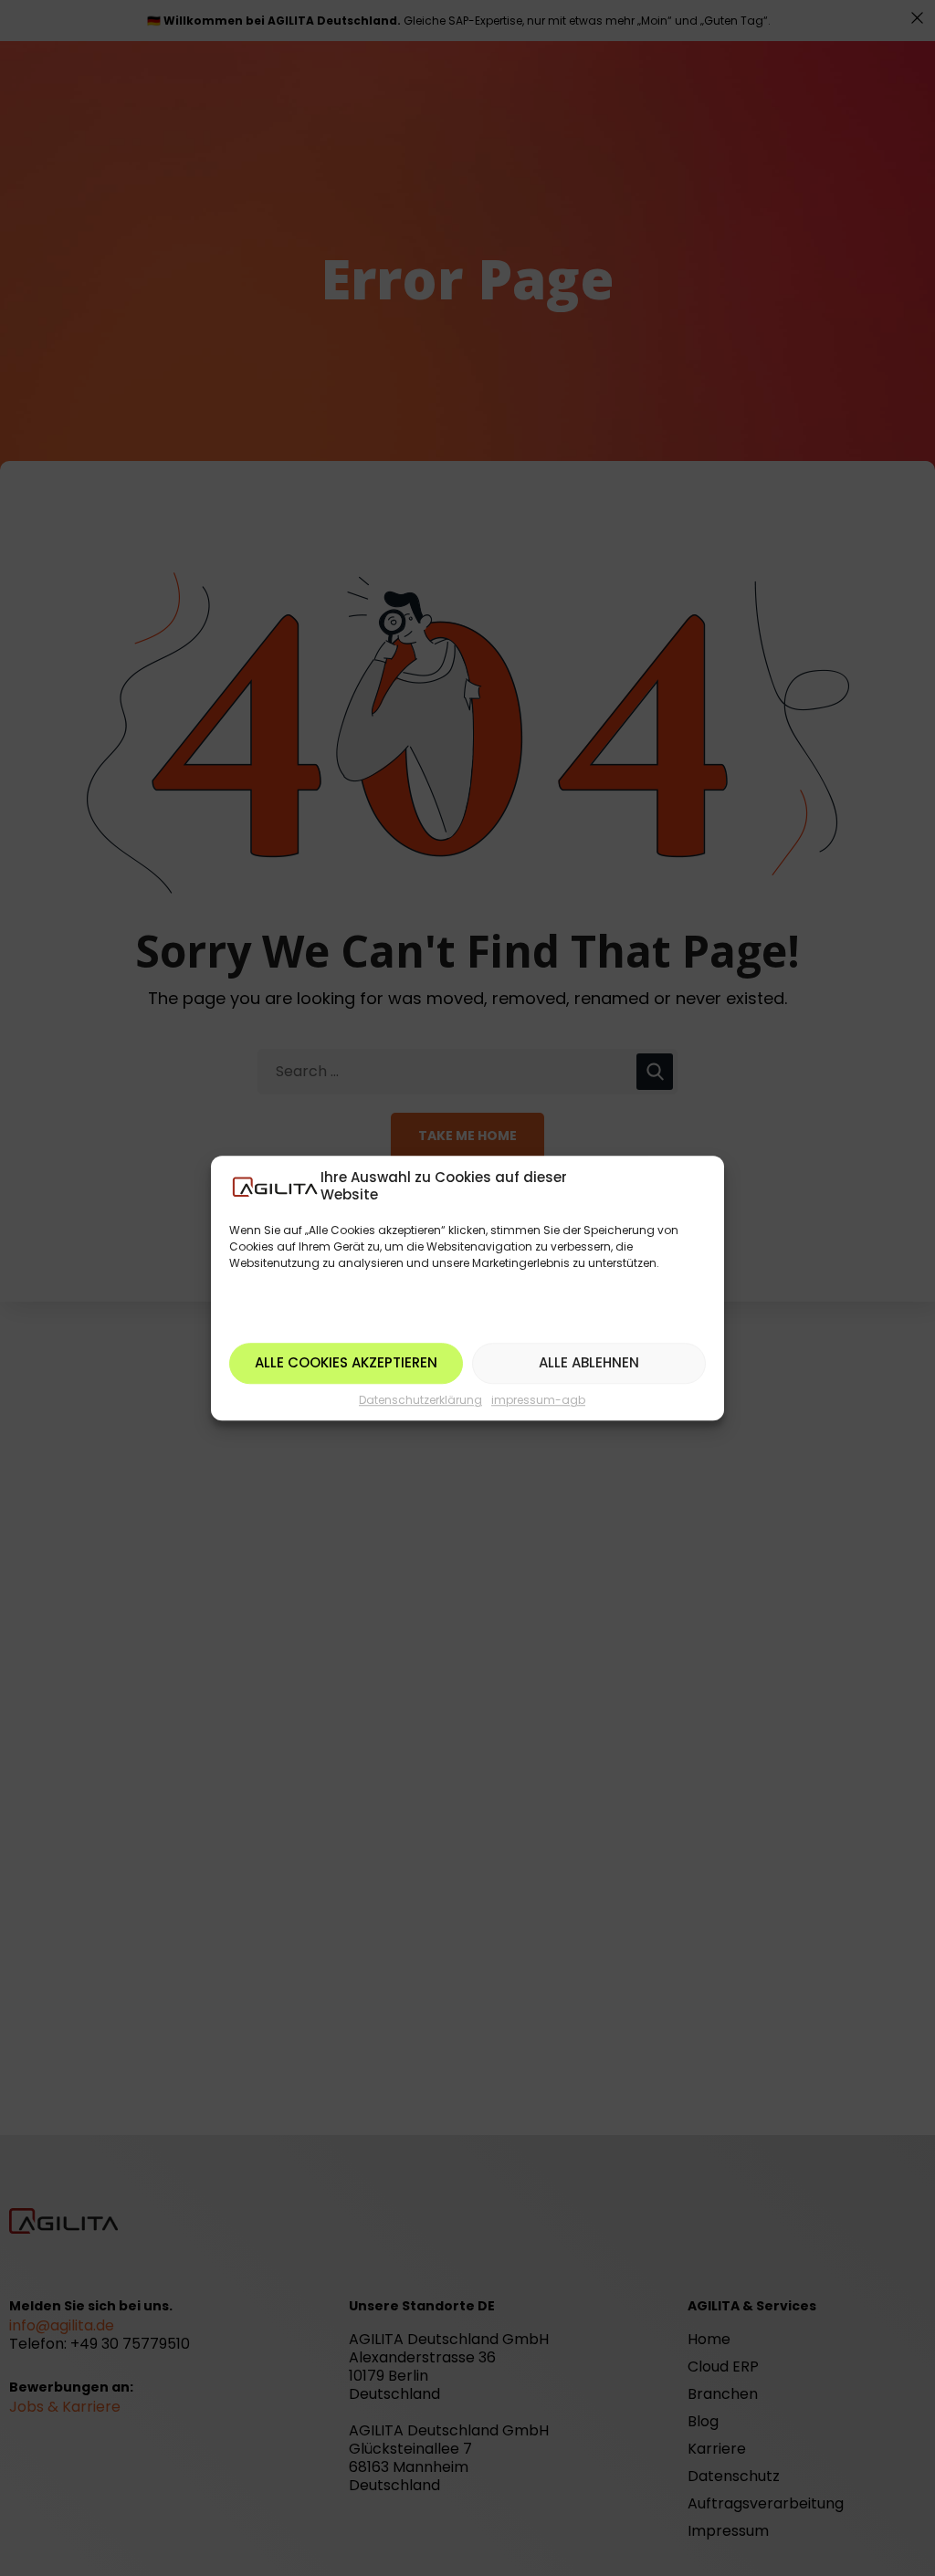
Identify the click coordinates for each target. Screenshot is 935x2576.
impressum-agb (538, 1400)
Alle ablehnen (589, 1362)
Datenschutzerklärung (420, 1400)
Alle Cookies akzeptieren (346, 1362)
